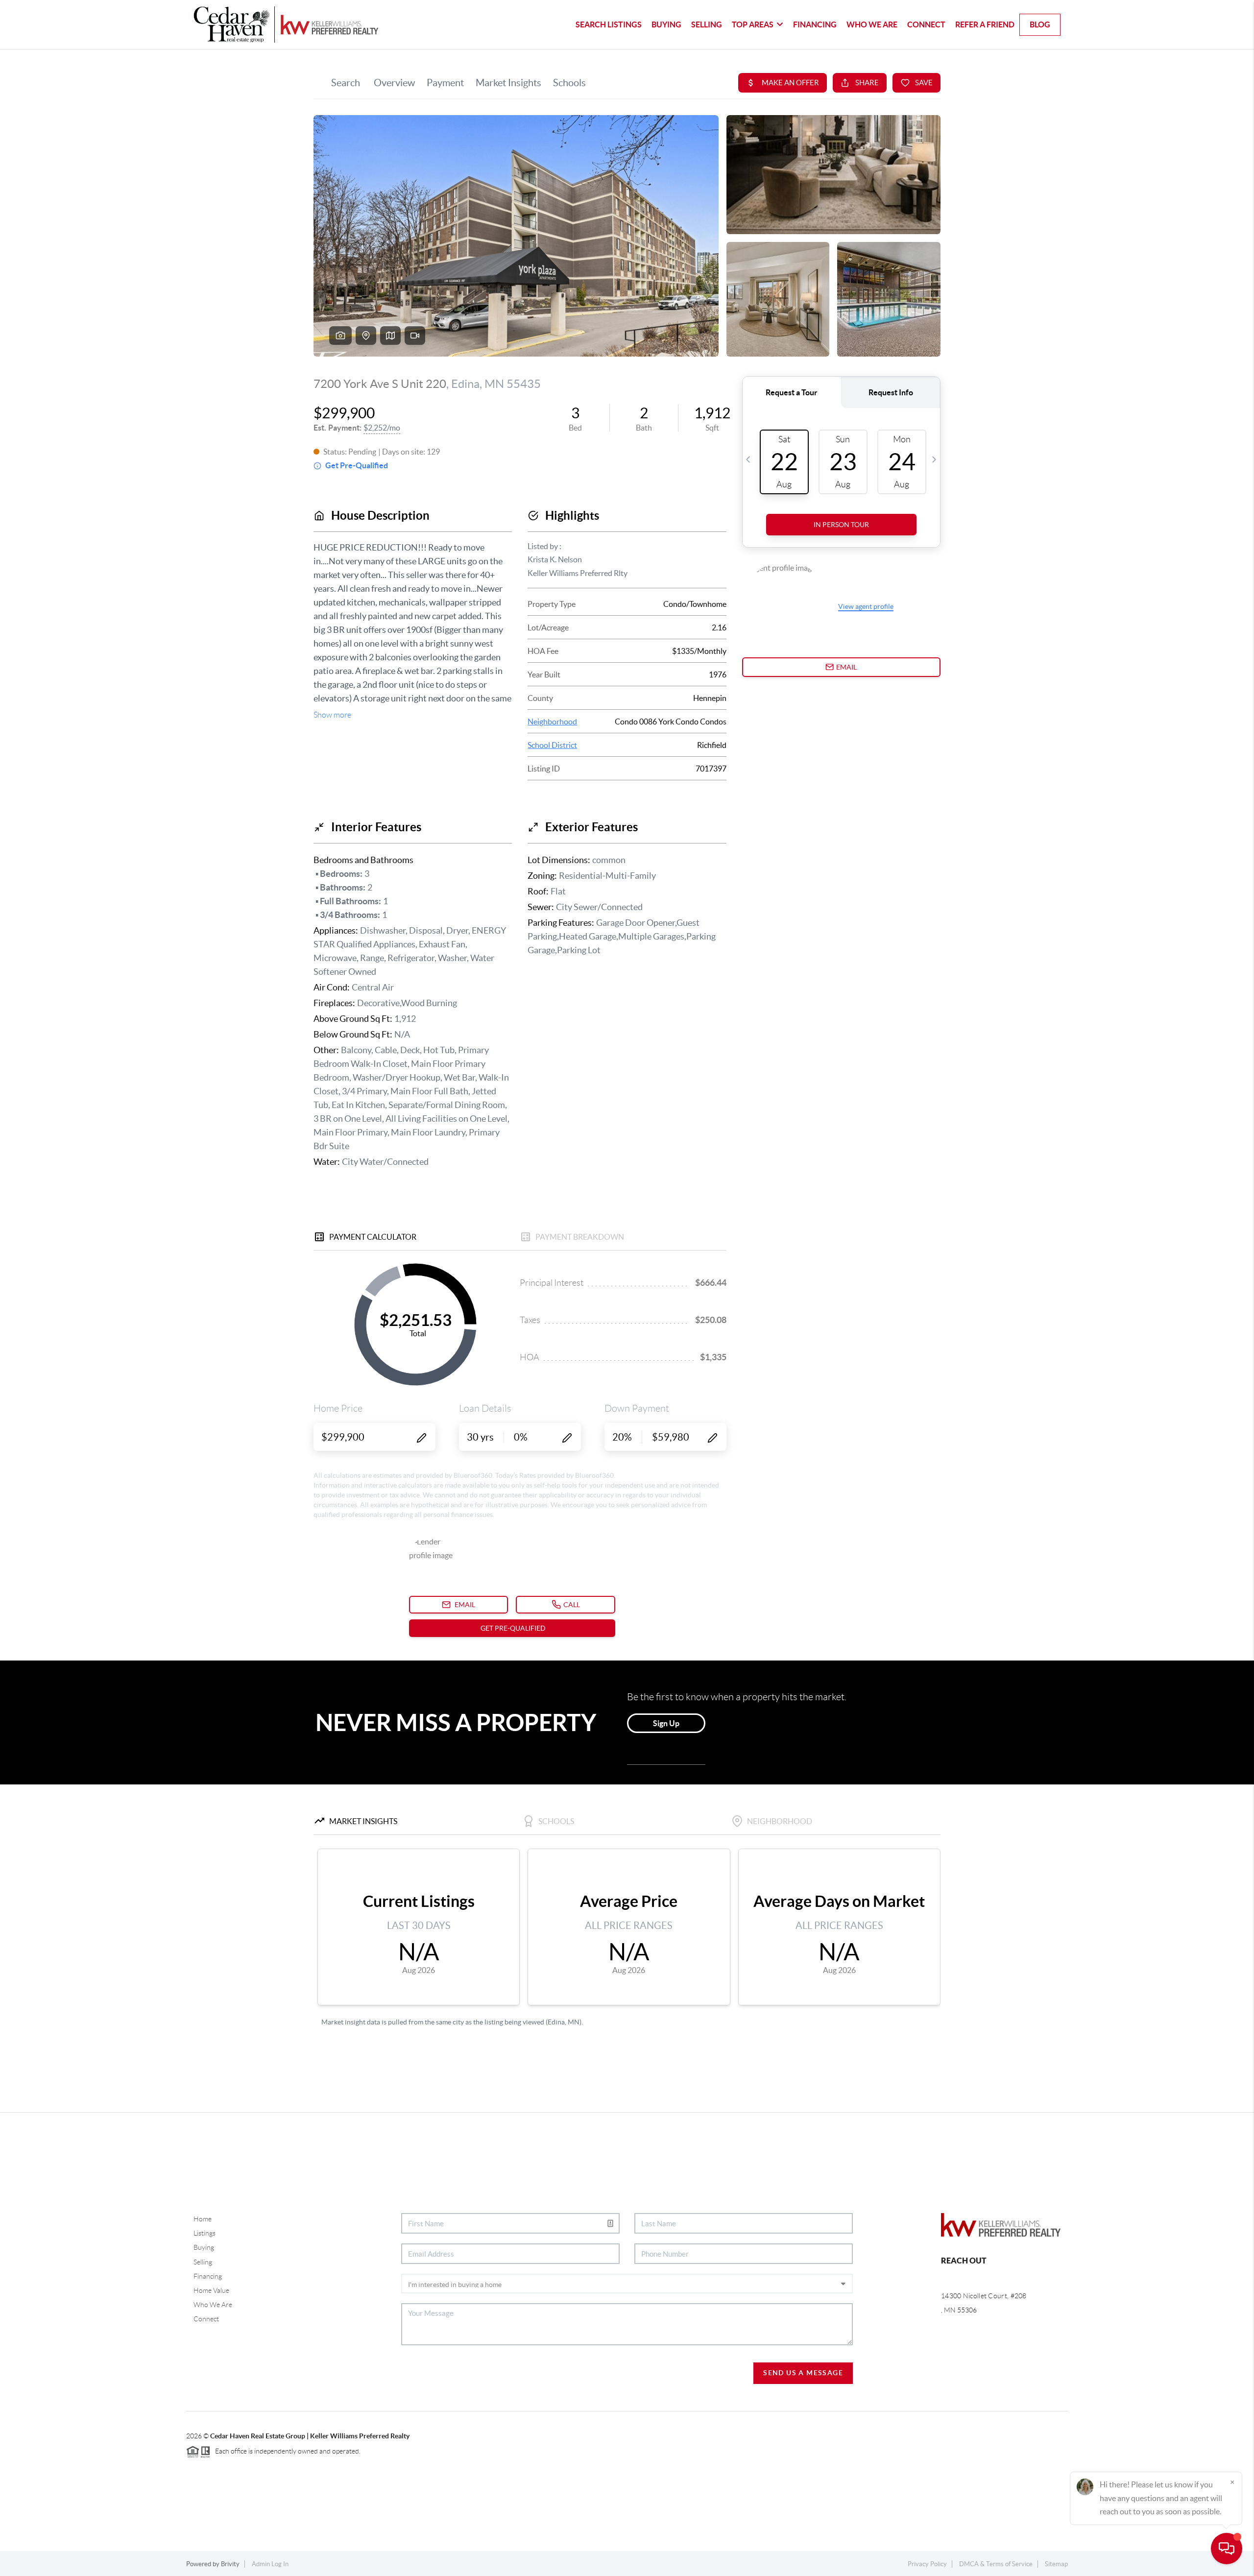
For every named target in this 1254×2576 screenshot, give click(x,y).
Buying (666, 24)
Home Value (211, 2290)
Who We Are (872, 24)
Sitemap (1056, 2564)
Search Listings (609, 24)
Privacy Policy (927, 2564)
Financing (815, 24)
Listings (205, 2233)
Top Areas (753, 24)
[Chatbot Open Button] (1227, 2549)
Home (203, 2219)
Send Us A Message (803, 2373)
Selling (707, 24)
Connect (926, 24)
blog (1040, 24)
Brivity (230, 2564)
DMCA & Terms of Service (996, 2564)
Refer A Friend (985, 24)
